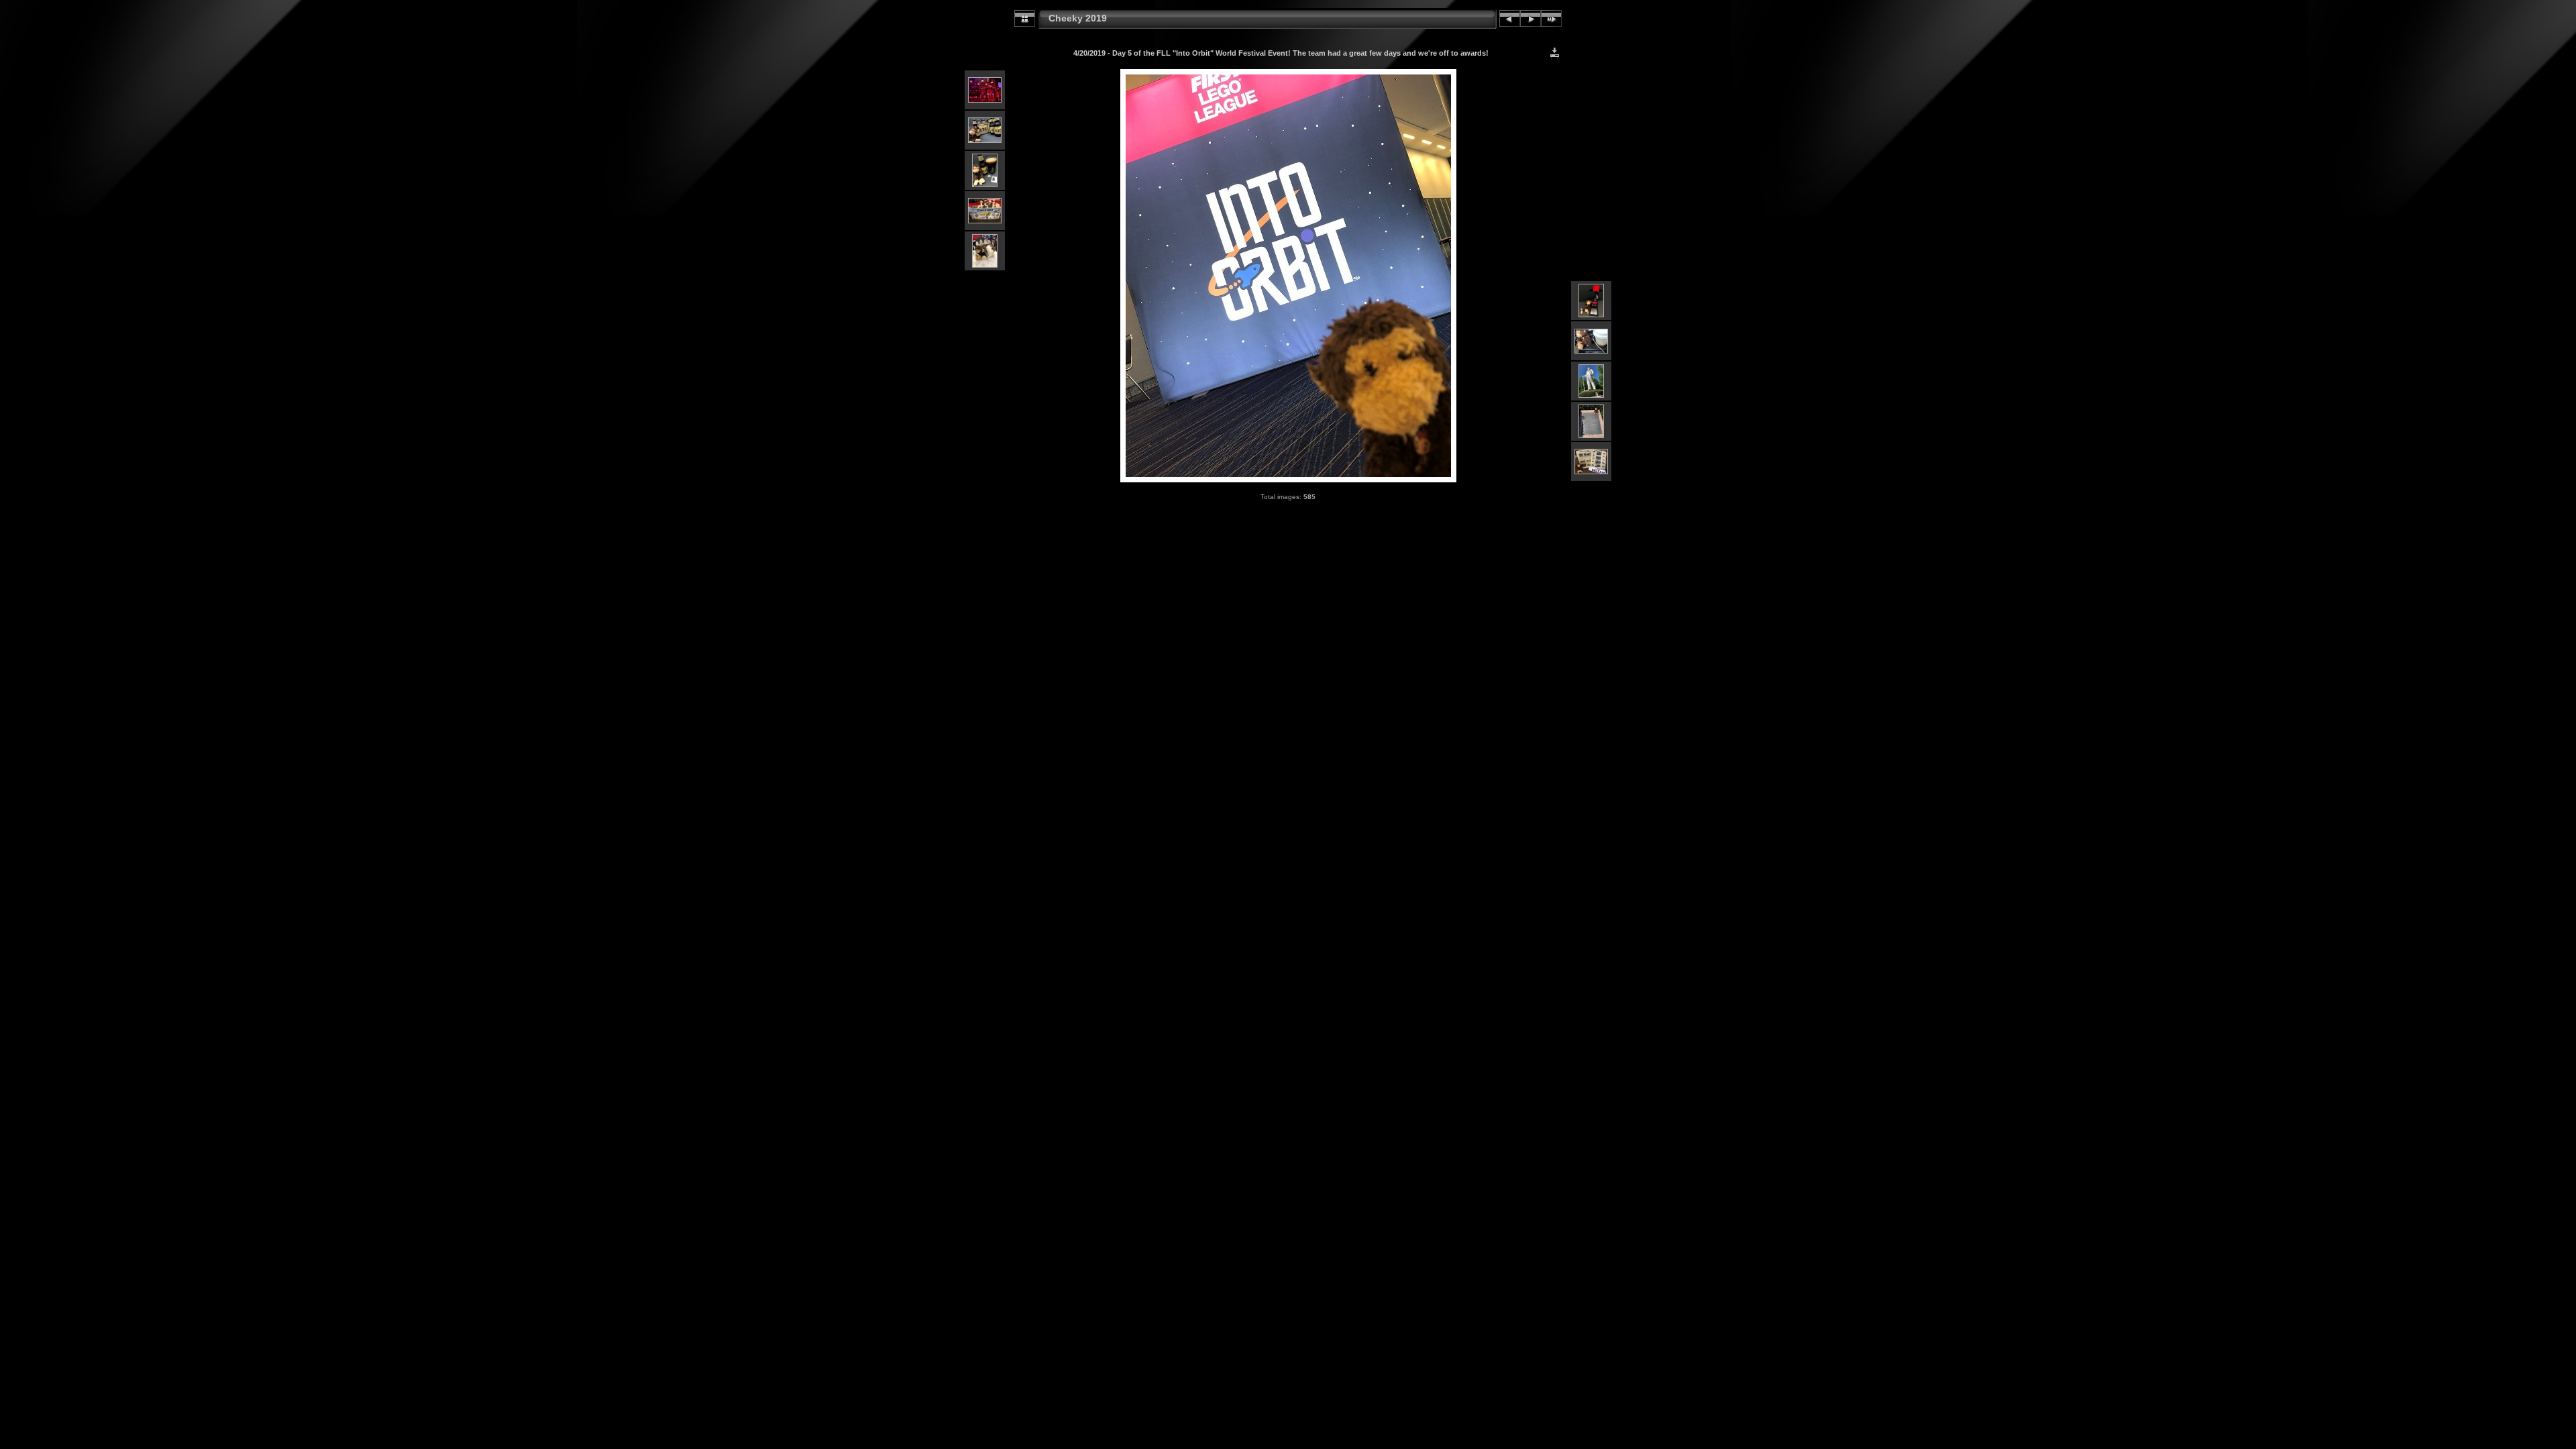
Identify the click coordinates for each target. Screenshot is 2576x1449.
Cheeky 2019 (1078, 18)
